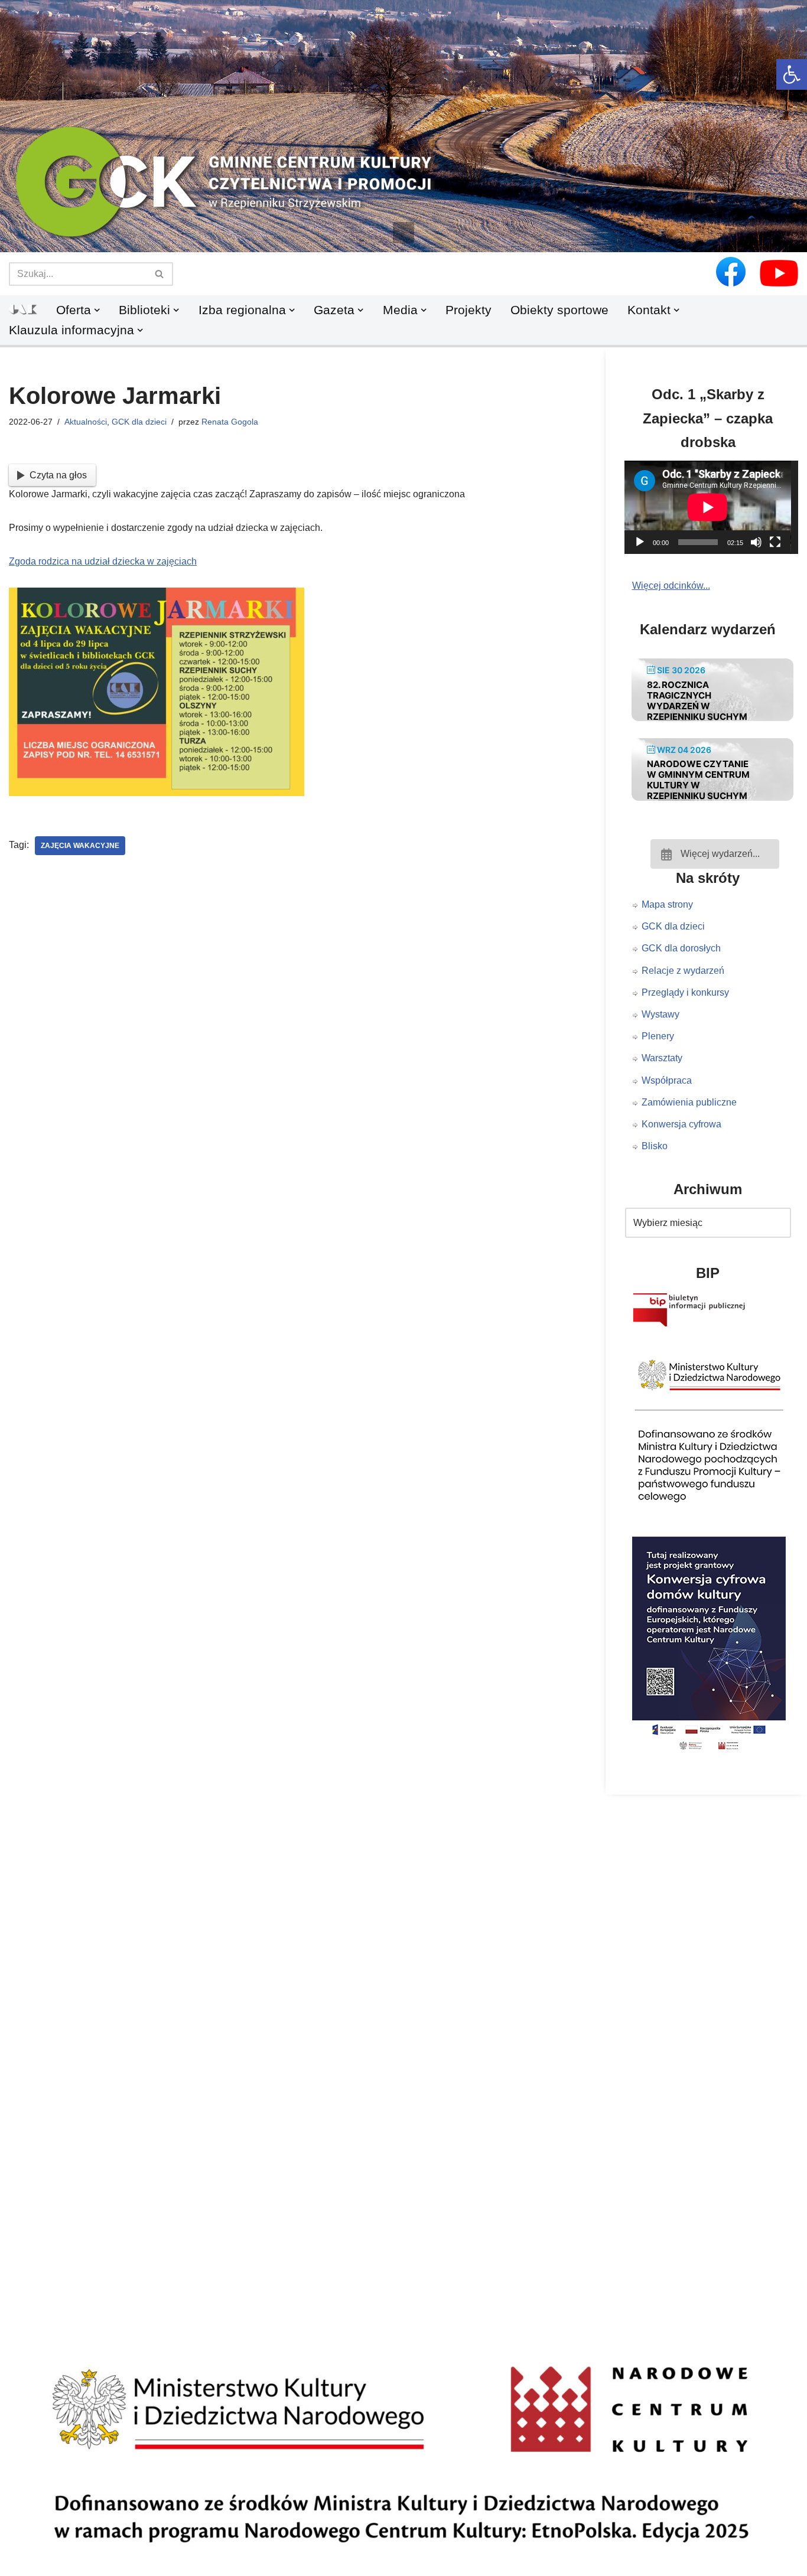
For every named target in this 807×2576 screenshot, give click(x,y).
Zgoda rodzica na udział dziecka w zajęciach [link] (103, 561)
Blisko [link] (655, 1146)
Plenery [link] (658, 1036)
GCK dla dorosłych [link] (681, 948)
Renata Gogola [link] (230, 422)
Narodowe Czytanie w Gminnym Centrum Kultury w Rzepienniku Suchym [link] (698, 780)
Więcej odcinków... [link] (671, 586)
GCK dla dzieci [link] (139, 422)
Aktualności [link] (86, 422)
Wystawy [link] (660, 1014)
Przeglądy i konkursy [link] (685, 992)
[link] (792, 74)
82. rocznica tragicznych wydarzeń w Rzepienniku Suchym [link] (697, 701)
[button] (403, 233)
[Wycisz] (756, 542)
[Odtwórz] (640, 542)
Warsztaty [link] (662, 1058)
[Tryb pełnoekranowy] (775, 542)
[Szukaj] (160, 274)
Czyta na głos (58, 475)
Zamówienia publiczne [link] (689, 1102)
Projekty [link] (468, 310)
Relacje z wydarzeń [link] (683, 971)
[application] (715, 507)
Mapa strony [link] (667, 904)
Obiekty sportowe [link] (559, 310)
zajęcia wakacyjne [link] (80, 846)
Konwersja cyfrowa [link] (681, 1124)
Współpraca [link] (667, 1080)
